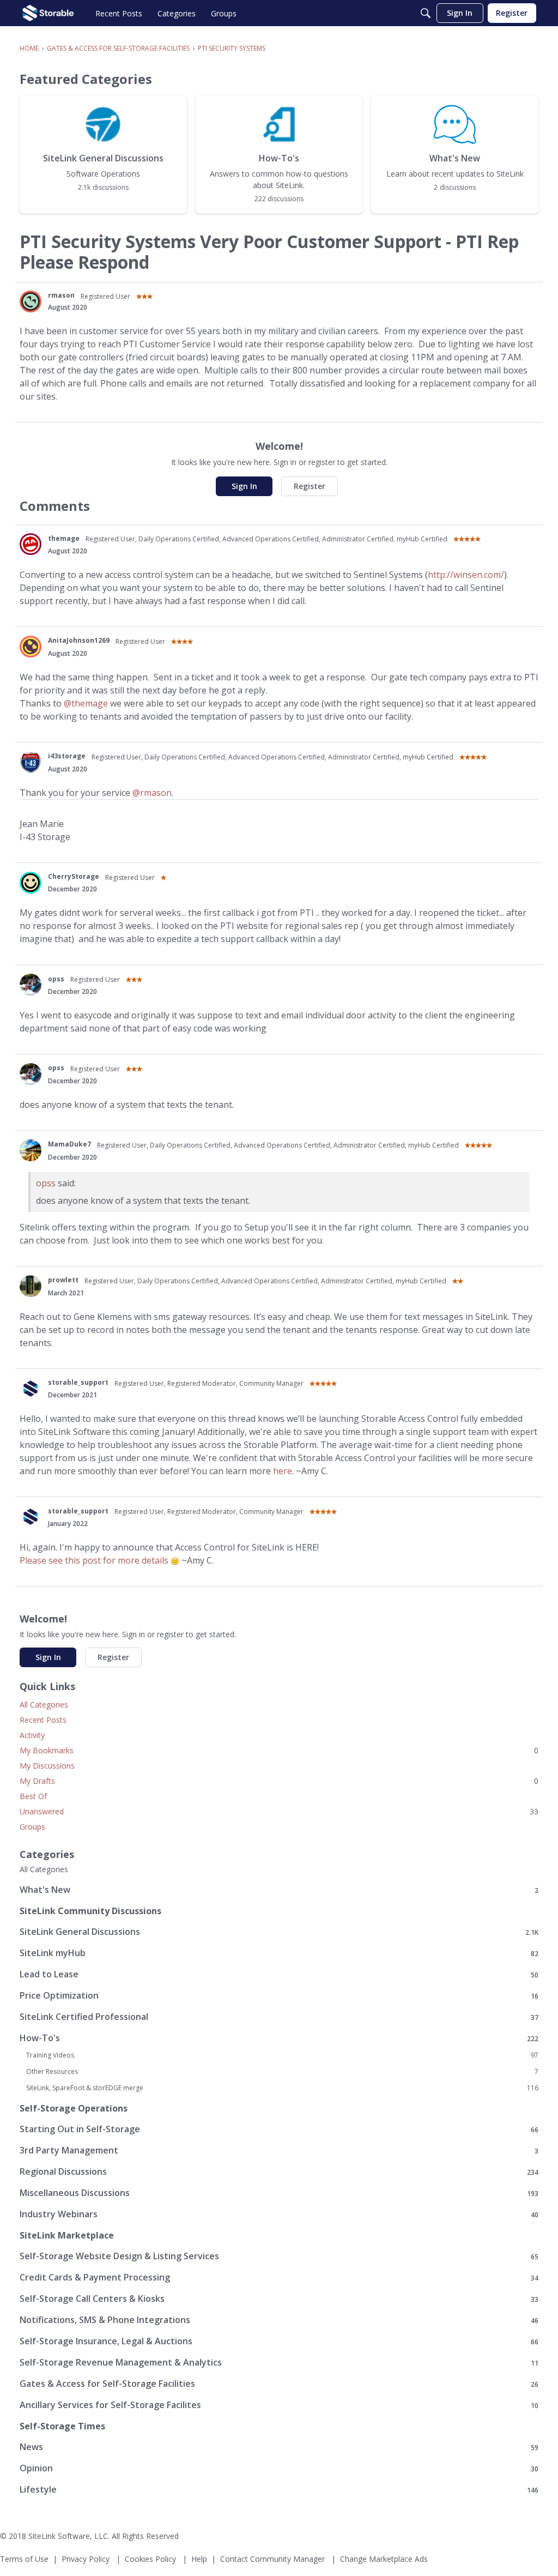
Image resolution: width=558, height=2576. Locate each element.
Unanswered (279, 1811)
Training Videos (282, 2055)
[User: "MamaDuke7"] (31, 1150)
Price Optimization (279, 1996)
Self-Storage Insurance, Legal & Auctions (279, 2341)
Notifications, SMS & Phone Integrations (279, 2320)
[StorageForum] (48, 13)
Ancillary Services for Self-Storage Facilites (279, 2405)
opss (56, 979)
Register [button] (310, 486)
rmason (61, 295)
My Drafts (279, 1781)
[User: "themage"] (31, 544)
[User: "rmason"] (31, 301)
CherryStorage (74, 876)
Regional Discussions (279, 2172)
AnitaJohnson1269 (79, 640)
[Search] (426, 13)
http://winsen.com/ (466, 575)
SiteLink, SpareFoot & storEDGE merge (282, 2088)
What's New (279, 1890)
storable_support (78, 1382)
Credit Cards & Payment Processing (279, 2278)
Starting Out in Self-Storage (279, 2129)
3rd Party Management (279, 2150)
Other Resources (282, 2072)
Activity (32, 1735)
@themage (86, 703)
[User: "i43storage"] (31, 762)
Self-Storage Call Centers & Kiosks (279, 2299)
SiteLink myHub (279, 1953)
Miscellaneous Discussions (279, 2193)
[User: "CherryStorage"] (31, 883)
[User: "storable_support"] (31, 1389)
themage (64, 538)
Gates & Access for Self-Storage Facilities (279, 2384)
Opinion (279, 2468)
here (283, 1471)
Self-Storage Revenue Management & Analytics (279, 2363)
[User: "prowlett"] (31, 1286)
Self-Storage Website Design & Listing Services (279, 2256)
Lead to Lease (279, 1974)
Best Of (33, 1796)
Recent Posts (43, 1720)
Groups (32, 1827)
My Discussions (47, 1766)
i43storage (67, 756)
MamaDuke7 (69, 1144)
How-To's (279, 2038)
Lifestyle (279, 2490)
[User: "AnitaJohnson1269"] (31, 647)
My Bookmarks (279, 1750)
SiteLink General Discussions (279, 1932)
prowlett (63, 1280)
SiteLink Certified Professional (279, 2017)
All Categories (44, 1705)
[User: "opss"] (31, 985)
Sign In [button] (244, 486)
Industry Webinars (279, 2214)
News (279, 2447)
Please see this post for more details (94, 1560)
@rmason (152, 793)
